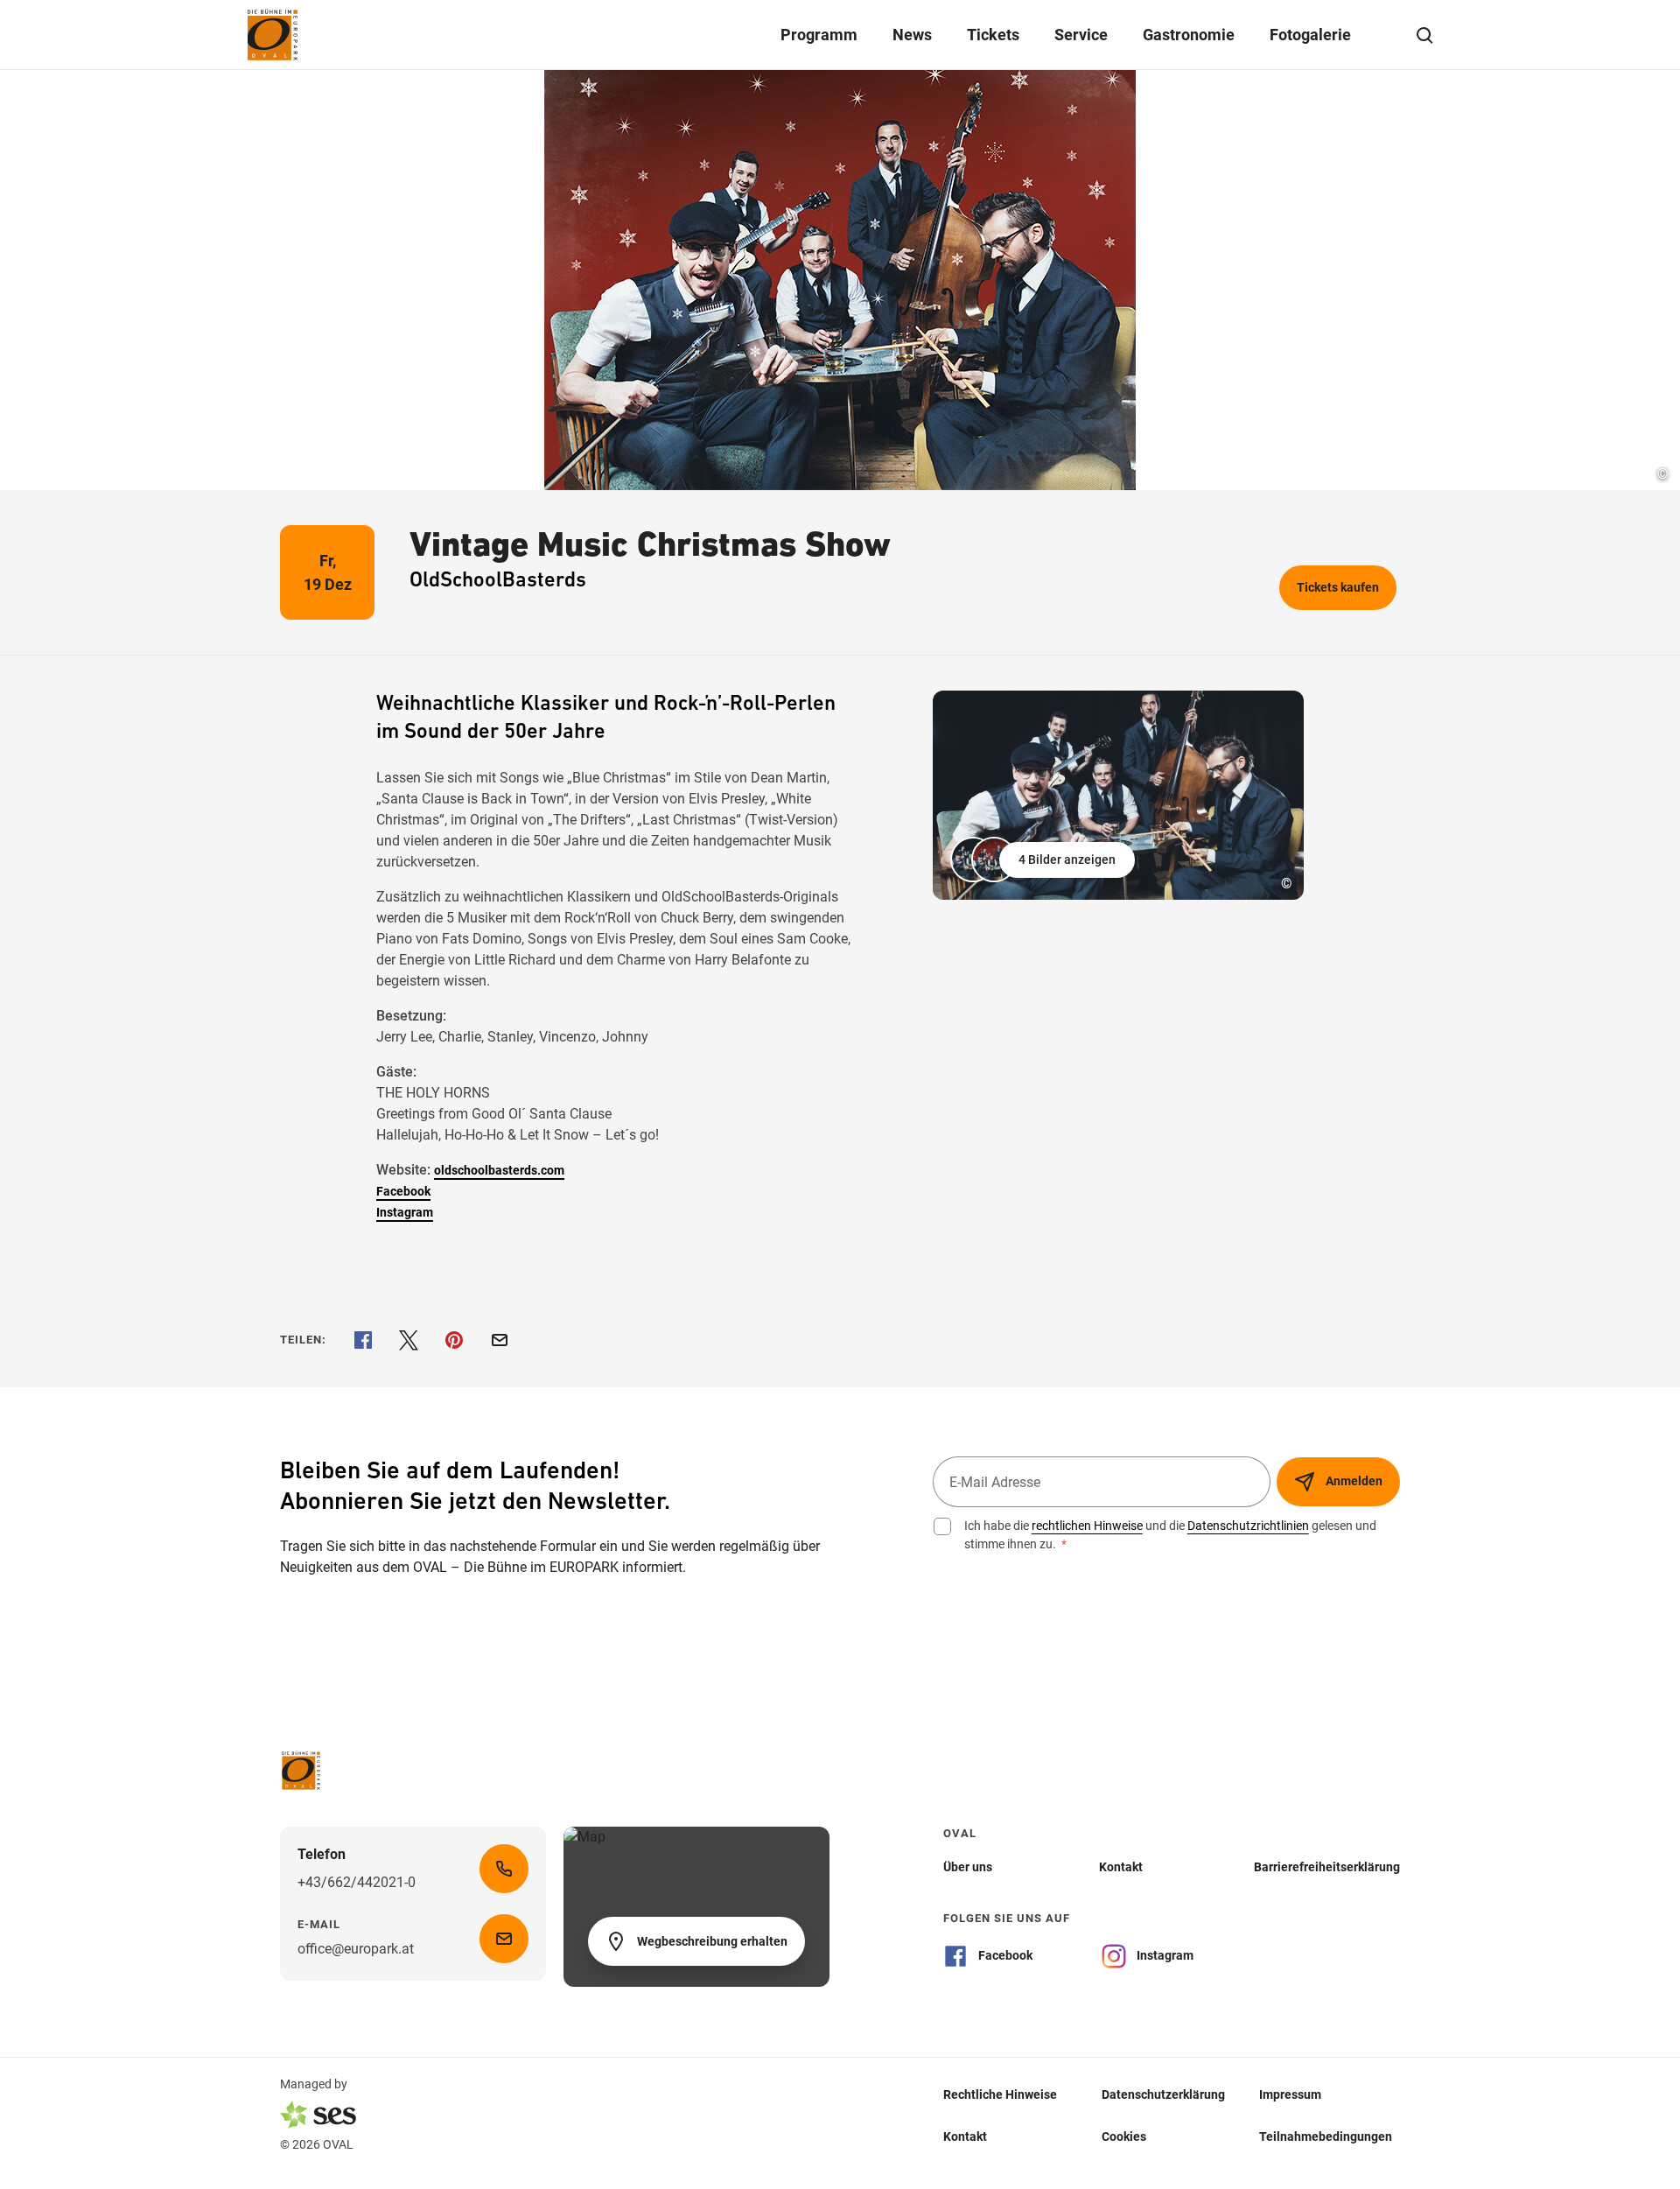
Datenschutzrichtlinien (1248, 1526)
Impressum (1290, 2094)
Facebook (403, 1191)
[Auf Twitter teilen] (409, 1340)
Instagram (405, 1212)
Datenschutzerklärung (1163, 2094)
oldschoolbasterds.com (499, 1170)
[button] (1044, 859)
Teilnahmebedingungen (1326, 2136)
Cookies (1124, 2136)
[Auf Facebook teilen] (363, 1340)
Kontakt (965, 2136)
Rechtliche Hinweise (1000, 2094)
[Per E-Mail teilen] (500, 1340)
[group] (1118, 795)
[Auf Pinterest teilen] (454, 1340)
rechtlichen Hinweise (1087, 1526)
